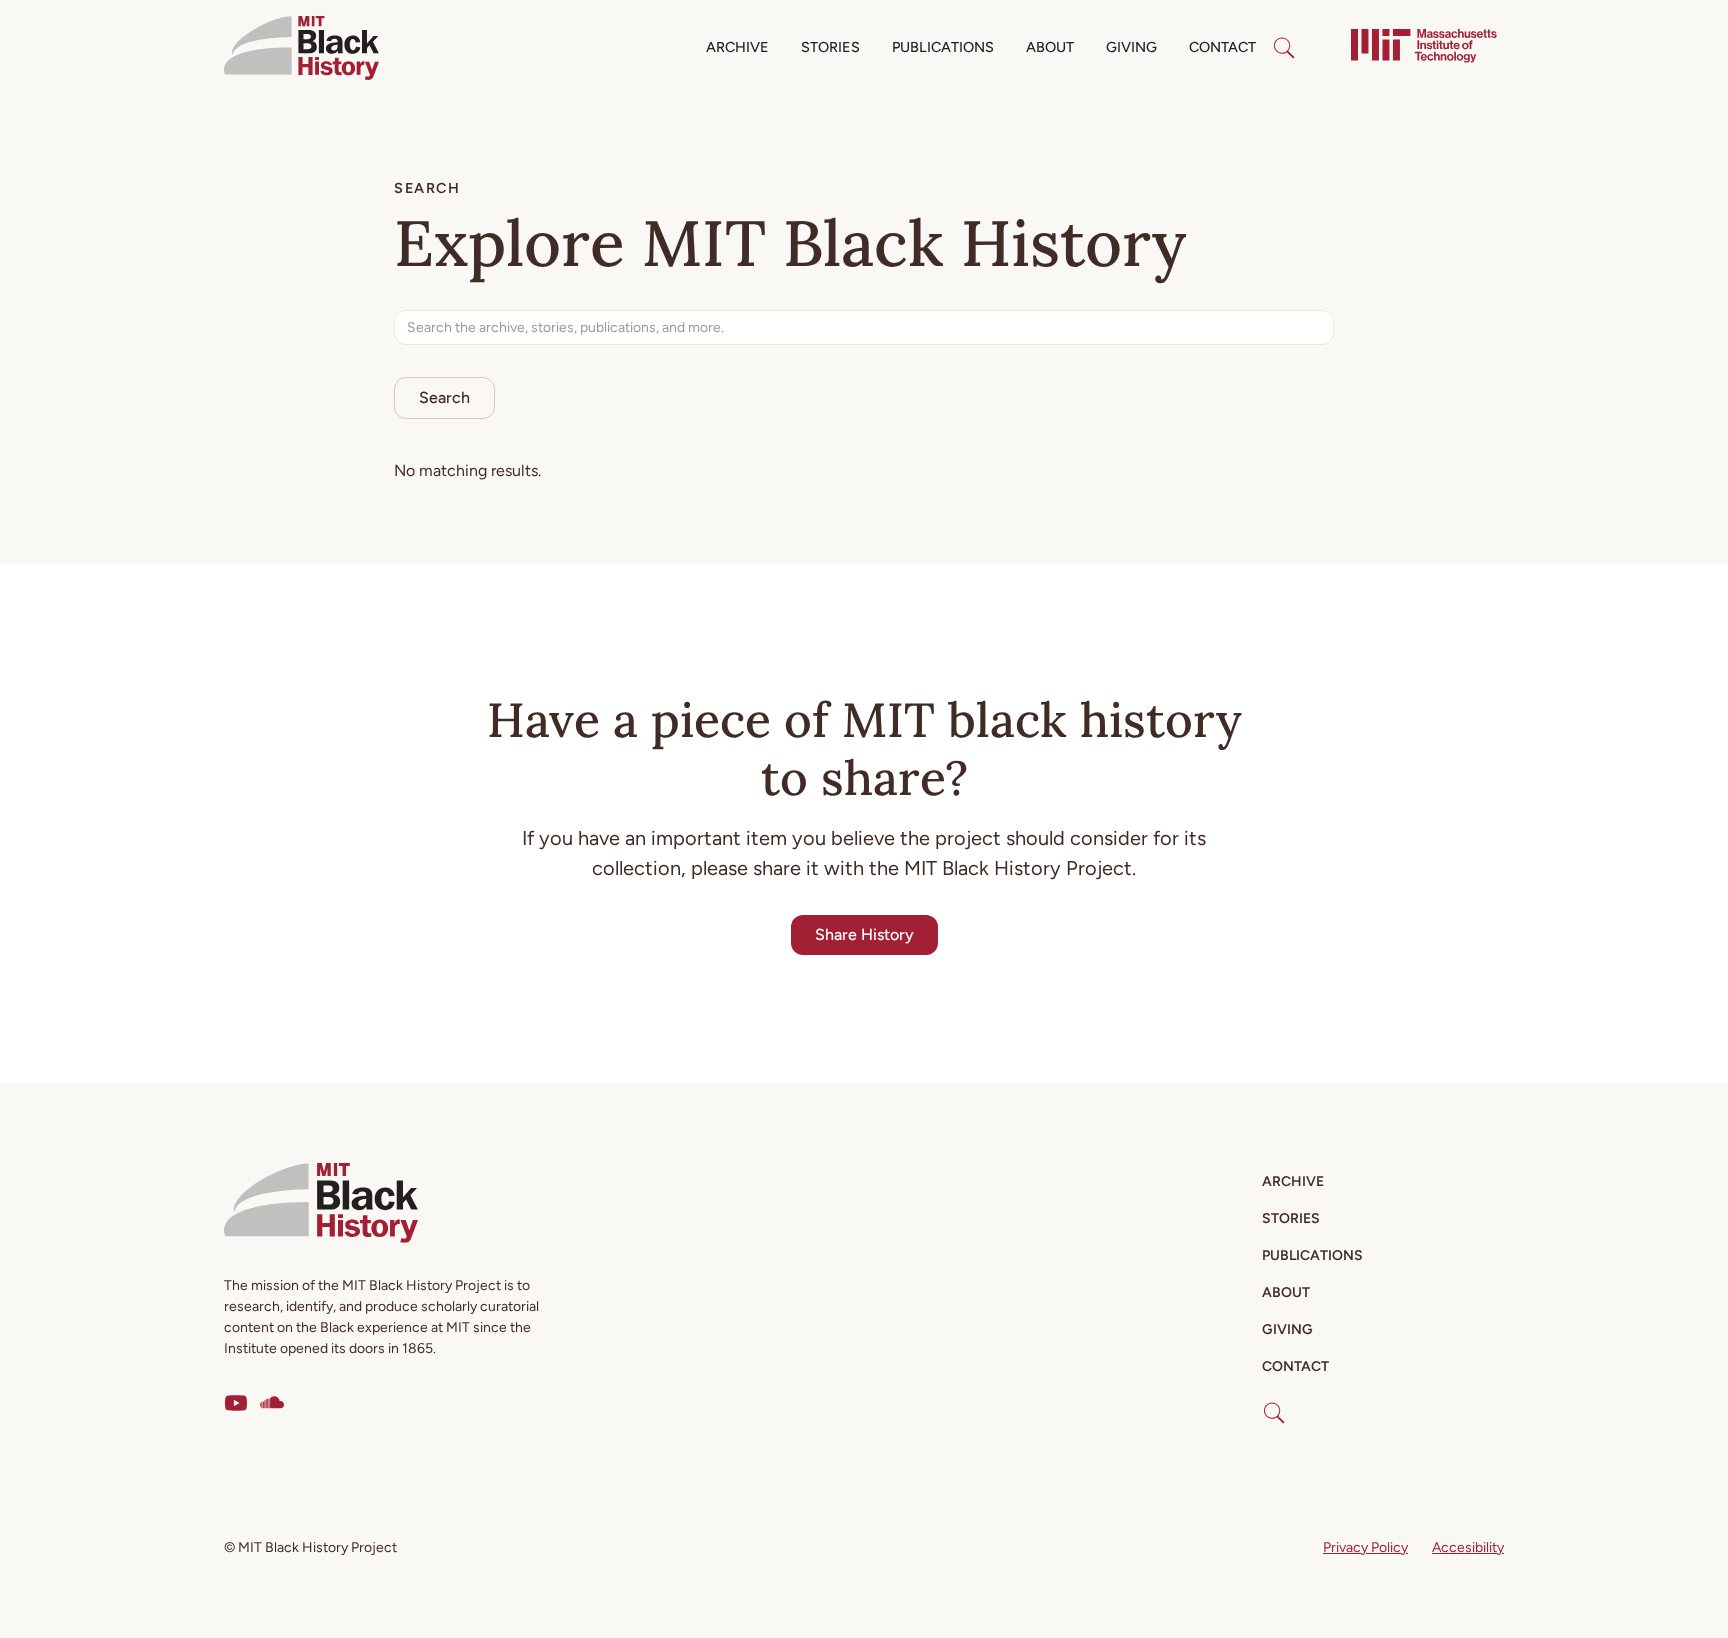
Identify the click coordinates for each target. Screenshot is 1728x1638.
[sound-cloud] (272, 1403)
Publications (943, 47)
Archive (737, 47)
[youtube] (236, 1403)
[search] (1284, 48)
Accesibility (1468, 1547)
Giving (1131, 47)
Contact (1222, 47)
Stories (830, 47)
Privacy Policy (1365, 1547)
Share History (864, 934)
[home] (301, 48)
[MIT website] (1424, 48)
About (1050, 47)
